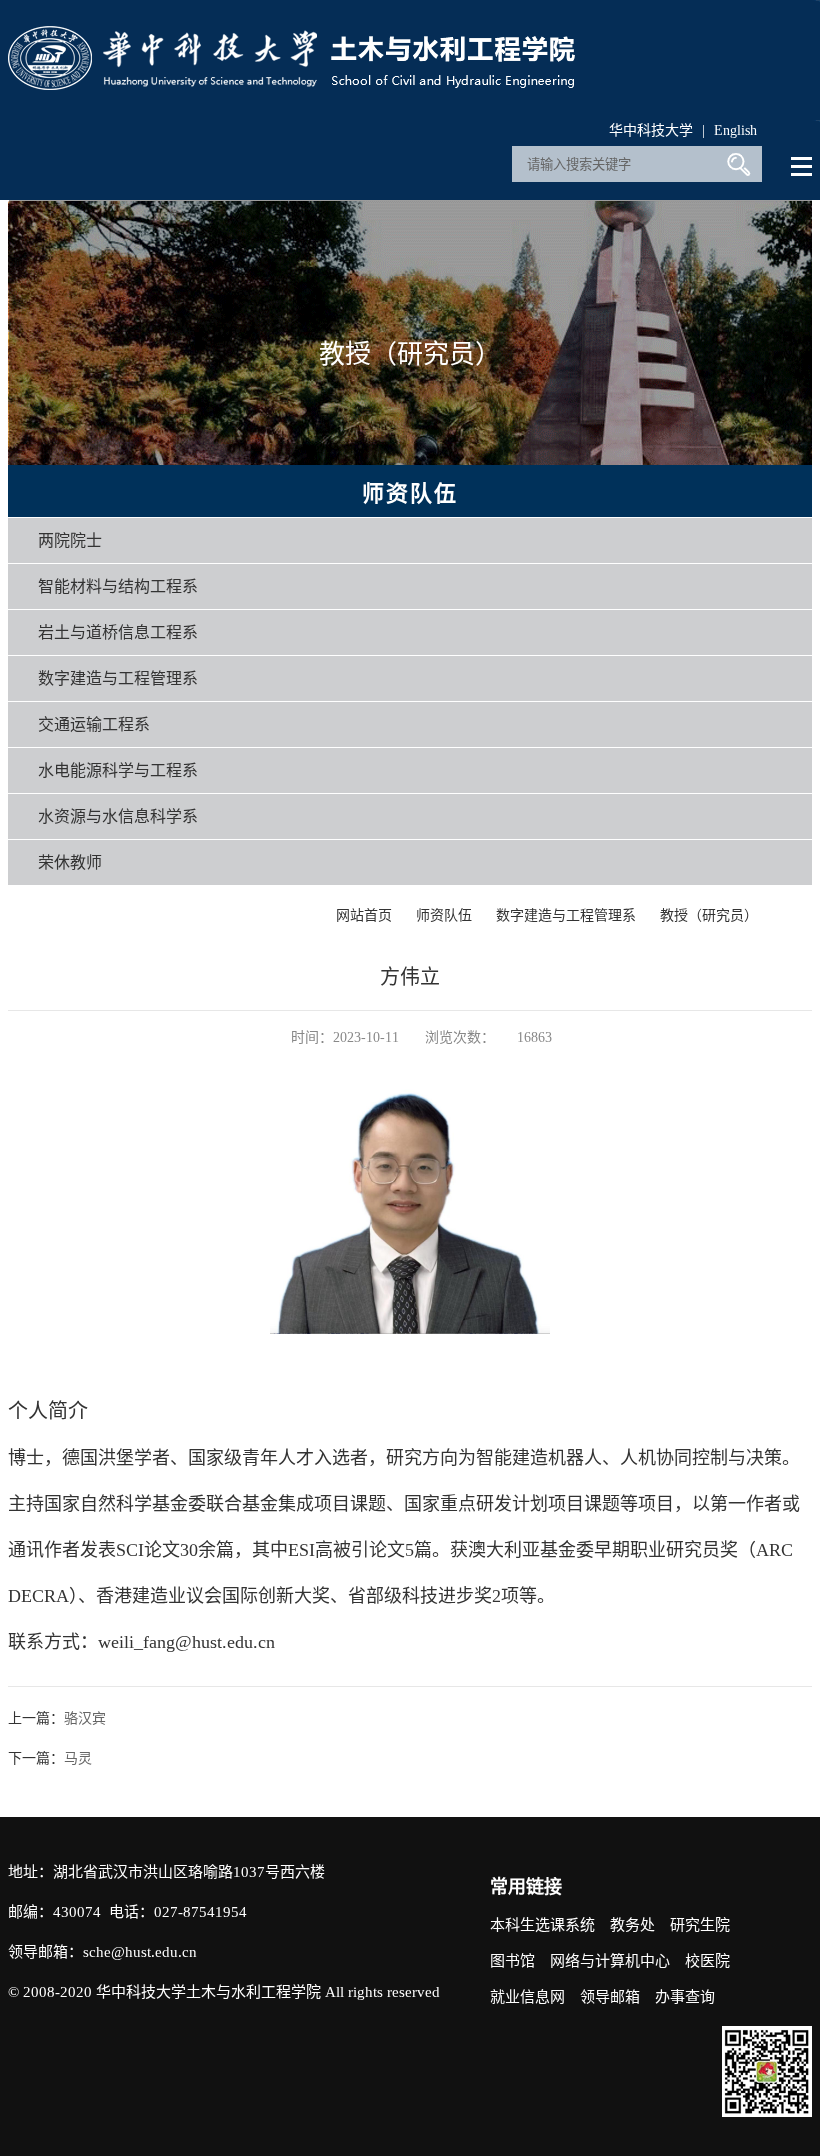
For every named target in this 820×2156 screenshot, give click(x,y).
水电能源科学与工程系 (118, 770)
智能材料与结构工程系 (118, 586)
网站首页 (364, 915)
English (735, 130)
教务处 (632, 1925)
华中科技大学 (651, 130)
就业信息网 (527, 1997)
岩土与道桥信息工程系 (118, 632)
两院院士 (70, 540)
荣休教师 (70, 862)
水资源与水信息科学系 (118, 816)
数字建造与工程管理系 (118, 678)
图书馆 (512, 1961)
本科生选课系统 (542, 1925)
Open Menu (802, 167)
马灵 (78, 1758)
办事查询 (685, 1997)
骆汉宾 (85, 1718)
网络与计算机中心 (610, 1961)
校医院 (707, 1961)
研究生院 (700, 1925)
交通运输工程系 (94, 724)
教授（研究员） (709, 915)
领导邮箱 (610, 1997)
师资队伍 (444, 915)
